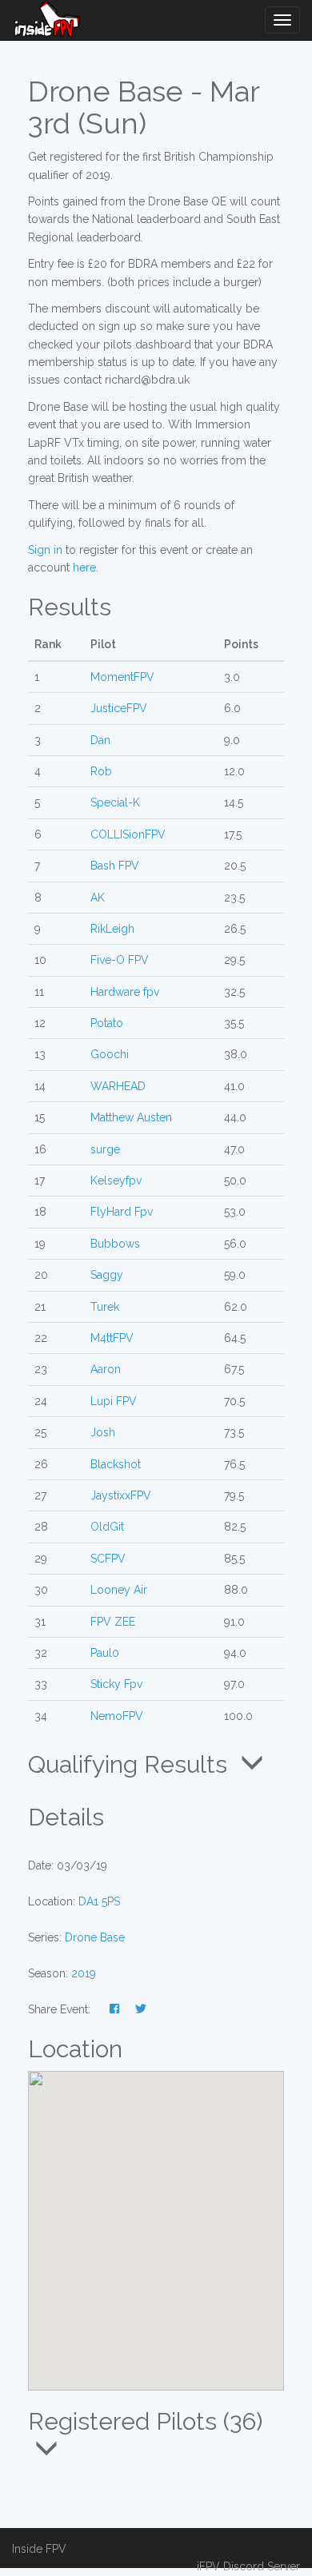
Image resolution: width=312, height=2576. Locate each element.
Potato (107, 1023)
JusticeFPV (119, 708)
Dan (100, 740)
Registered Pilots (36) (145, 2422)
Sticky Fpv (116, 1684)
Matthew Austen (131, 1117)
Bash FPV (115, 866)
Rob (101, 771)
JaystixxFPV (121, 1495)
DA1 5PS (99, 1901)
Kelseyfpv (116, 1181)
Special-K (115, 802)
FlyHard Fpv (122, 1212)
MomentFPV (122, 677)
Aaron (106, 1369)
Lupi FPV (114, 1401)
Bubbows (115, 1244)
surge (105, 1149)
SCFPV (108, 1559)
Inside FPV (39, 2549)
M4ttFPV (112, 1338)
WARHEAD (118, 1086)
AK (98, 898)
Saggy (107, 1275)
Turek (105, 1307)
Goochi (110, 1054)
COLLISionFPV (128, 834)
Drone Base (95, 1937)
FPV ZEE (113, 1622)
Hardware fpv (125, 992)
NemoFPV (117, 1716)
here (84, 567)
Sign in (45, 550)
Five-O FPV (120, 960)
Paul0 (105, 1653)
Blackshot (116, 1464)
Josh (103, 1432)
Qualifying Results (131, 1764)
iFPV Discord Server (248, 2566)
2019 (84, 1973)
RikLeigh (112, 929)
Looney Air (119, 1590)
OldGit (107, 1527)
